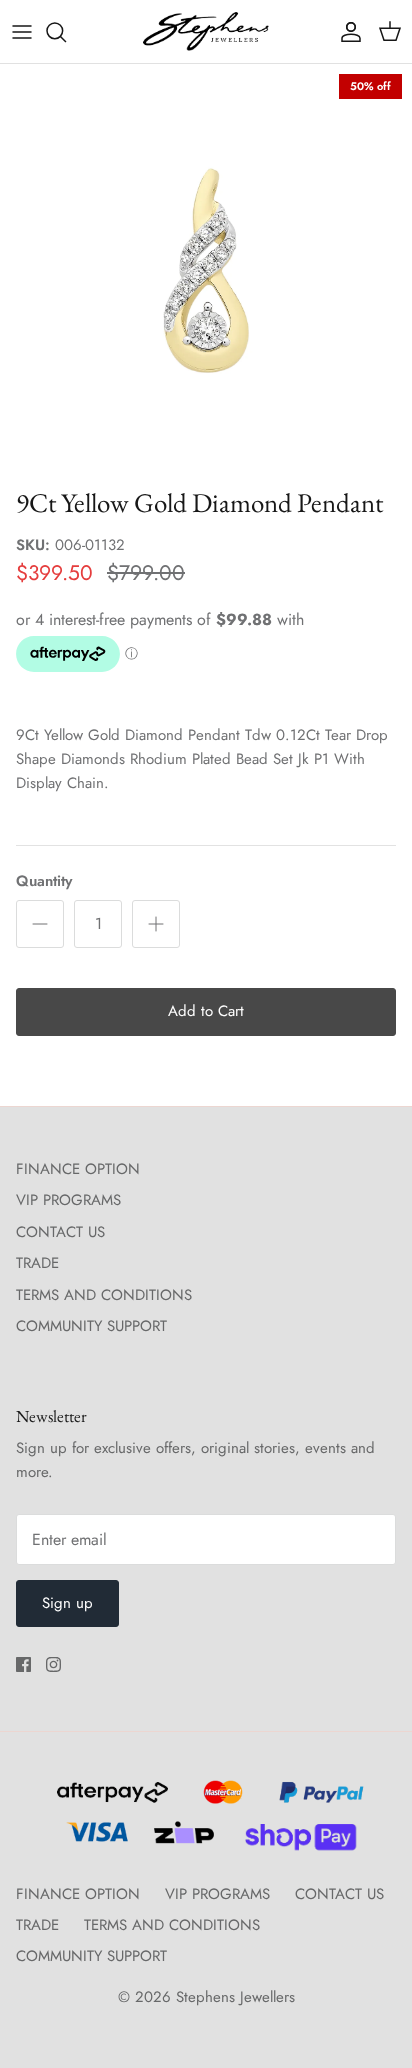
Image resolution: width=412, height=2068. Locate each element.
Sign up (67, 1603)
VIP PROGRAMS (68, 1200)
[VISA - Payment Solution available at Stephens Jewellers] (94, 1841)
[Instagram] (53, 1664)
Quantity (44, 881)
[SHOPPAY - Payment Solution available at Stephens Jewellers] (292, 1841)
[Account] (346, 32)
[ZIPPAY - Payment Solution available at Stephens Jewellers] (181, 1841)
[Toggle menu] (22, 32)
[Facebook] (23, 1664)
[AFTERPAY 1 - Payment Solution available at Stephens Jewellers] (110, 1801)
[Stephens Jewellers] (206, 31)
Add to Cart (206, 1011)
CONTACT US (60, 1232)
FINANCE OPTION (78, 1169)
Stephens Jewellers (235, 1997)
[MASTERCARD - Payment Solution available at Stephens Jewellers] (220, 1801)
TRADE (37, 1263)
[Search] (66, 32)
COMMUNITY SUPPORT (91, 1326)
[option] (206, 270)
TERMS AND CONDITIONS (104, 1295)
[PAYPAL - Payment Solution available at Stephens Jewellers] (316, 1801)
